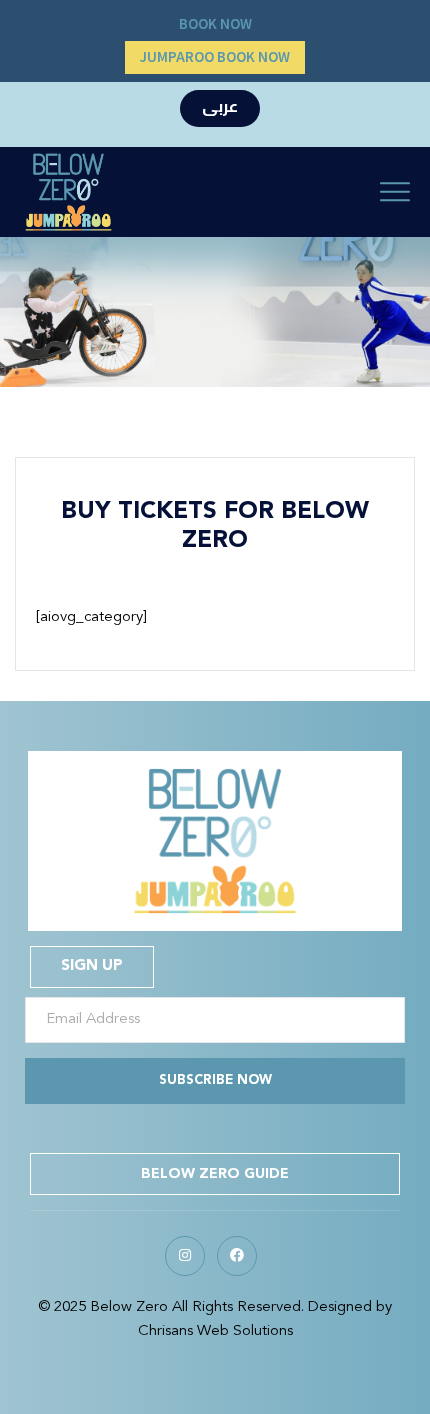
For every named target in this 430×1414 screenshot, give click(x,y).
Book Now (215, 24)
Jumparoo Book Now (215, 57)
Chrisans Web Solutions (215, 1331)
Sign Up (92, 966)
